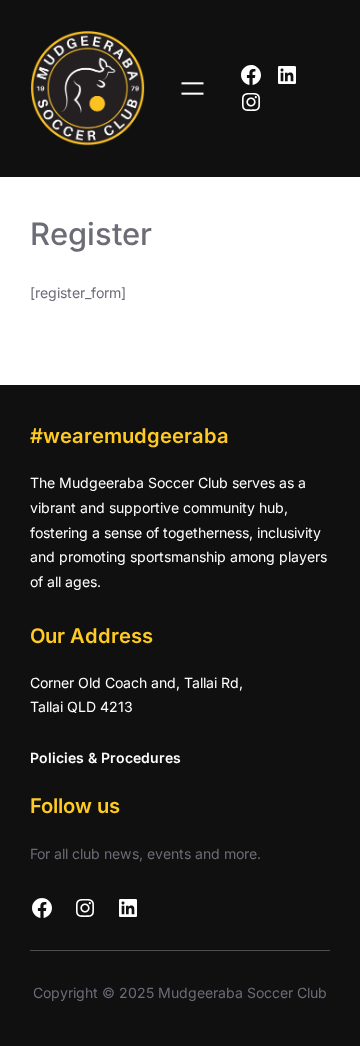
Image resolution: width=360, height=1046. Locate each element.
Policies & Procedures (105, 757)
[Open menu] (192, 88)
